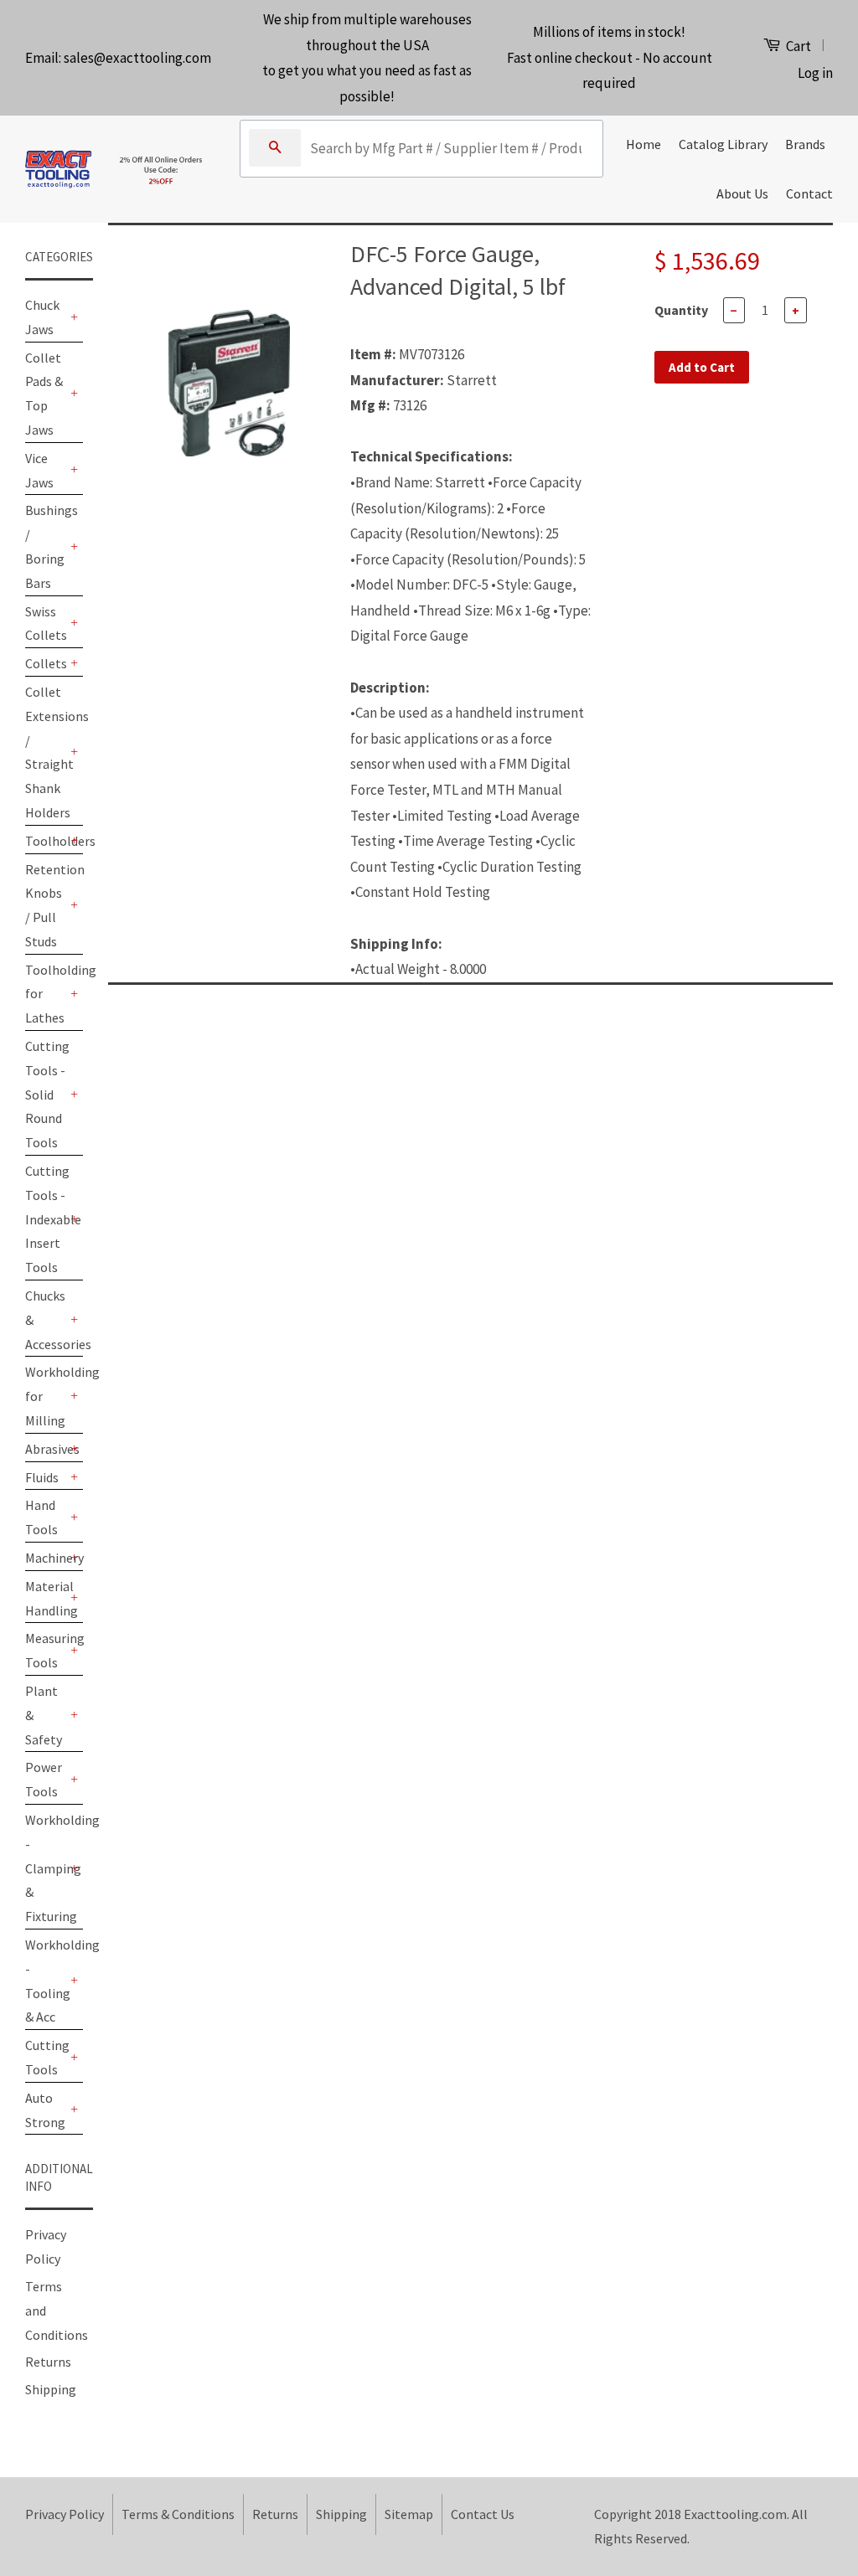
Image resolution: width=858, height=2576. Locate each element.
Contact (809, 193)
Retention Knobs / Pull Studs (46, 905)
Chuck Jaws (42, 317)
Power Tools (44, 1779)
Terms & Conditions (178, 2514)
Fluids (42, 1477)
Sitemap (409, 2514)
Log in (815, 73)
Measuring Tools (46, 1650)
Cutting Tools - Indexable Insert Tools (46, 1219)
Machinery (46, 1558)
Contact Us (483, 2514)
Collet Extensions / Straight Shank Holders (46, 752)
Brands (805, 144)
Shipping (51, 2389)
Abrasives (46, 1449)
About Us (742, 193)
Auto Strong (45, 2110)
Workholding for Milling (46, 1396)
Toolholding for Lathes (46, 994)
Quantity (681, 310)
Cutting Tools (46, 2057)
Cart (797, 46)
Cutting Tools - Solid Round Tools (46, 1094)
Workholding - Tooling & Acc (46, 1981)
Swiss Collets (46, 623)
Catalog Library (723, 144)
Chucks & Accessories (46, 1320)
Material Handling (46, 1598)
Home (643, 144)
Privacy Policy (65, 2514)
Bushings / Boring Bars (46, 546)
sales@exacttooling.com (137, 58)
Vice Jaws (39, 470)
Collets (46, 663)
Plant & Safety (44, 1715)
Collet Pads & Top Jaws (44, 394)
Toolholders (46, 841)
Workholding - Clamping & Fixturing (46, 1868)
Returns (48, 2362)
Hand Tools (41, 1517)
